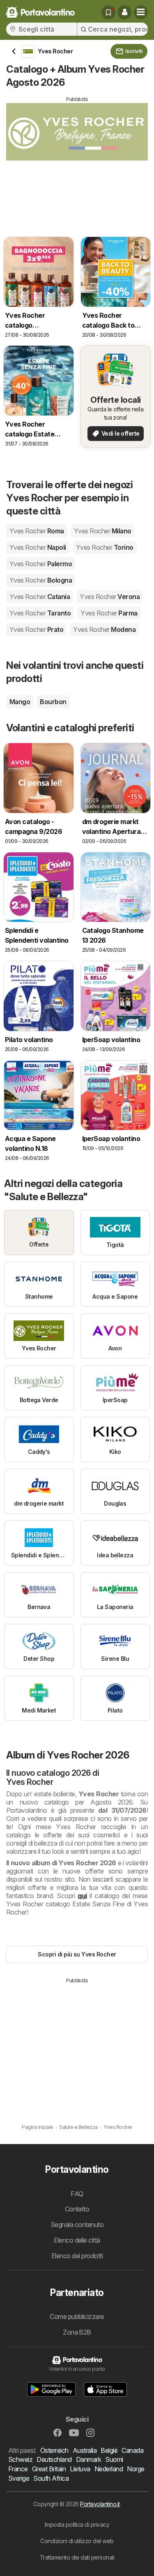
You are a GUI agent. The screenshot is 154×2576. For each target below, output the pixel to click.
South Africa (51, 2478)
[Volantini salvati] (108, 12)
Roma (37, 531)
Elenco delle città (77, 2240)
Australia (85, 2450)
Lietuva (80, 2469)
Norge (136, 2469)
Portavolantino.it (100, 2504)
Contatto (77, 2209)
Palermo (41, 564)
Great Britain (49, 2469)
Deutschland (54, 2459)
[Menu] (141, 12)
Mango (20, 702)
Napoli (38, 547)
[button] (124, 12)
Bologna (41, 580)
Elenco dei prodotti (77, 2256)
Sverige (19, 2478)
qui (82, 1896)
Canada (132, 2450)
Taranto (40, 613)
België (109, 2450)
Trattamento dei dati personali (77, 2557)
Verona (110, 597)
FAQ (77, 2194)
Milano (103, 531)
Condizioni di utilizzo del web (77, 2541)
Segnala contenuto (77, 2225)
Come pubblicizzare (77, 2317)
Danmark (88, 2459)
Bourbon (53, 702)
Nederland (109, 2469)
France (18, 2469)
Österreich (54, 2450)
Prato (36, 629)
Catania (40, 597)
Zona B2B (77, 2332)
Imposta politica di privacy (77, 2524)
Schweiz (20, 2459)
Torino (105, 547)
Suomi (114, 2459)
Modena (104, 629)
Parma (109, 613)
